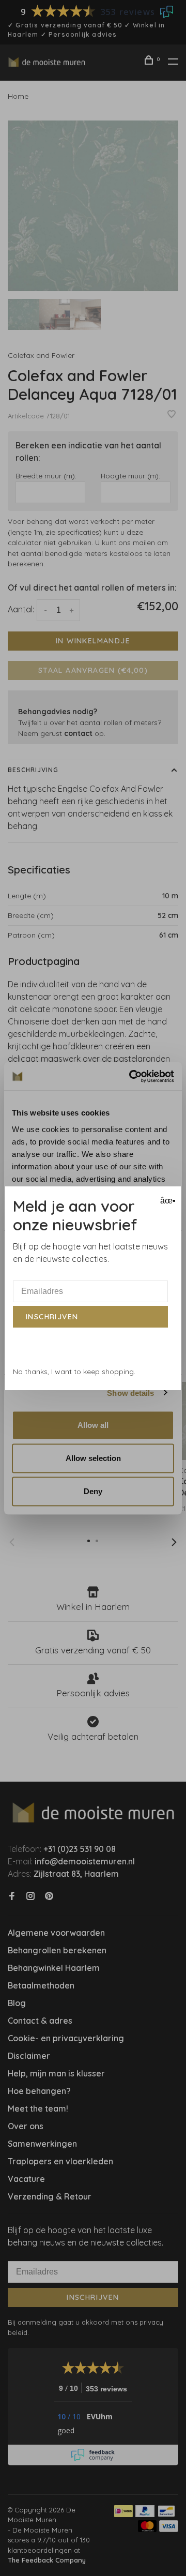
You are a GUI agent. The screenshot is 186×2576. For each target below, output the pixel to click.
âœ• (167, 1201)
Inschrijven (52, 1317)
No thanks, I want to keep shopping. (74, 1372)
